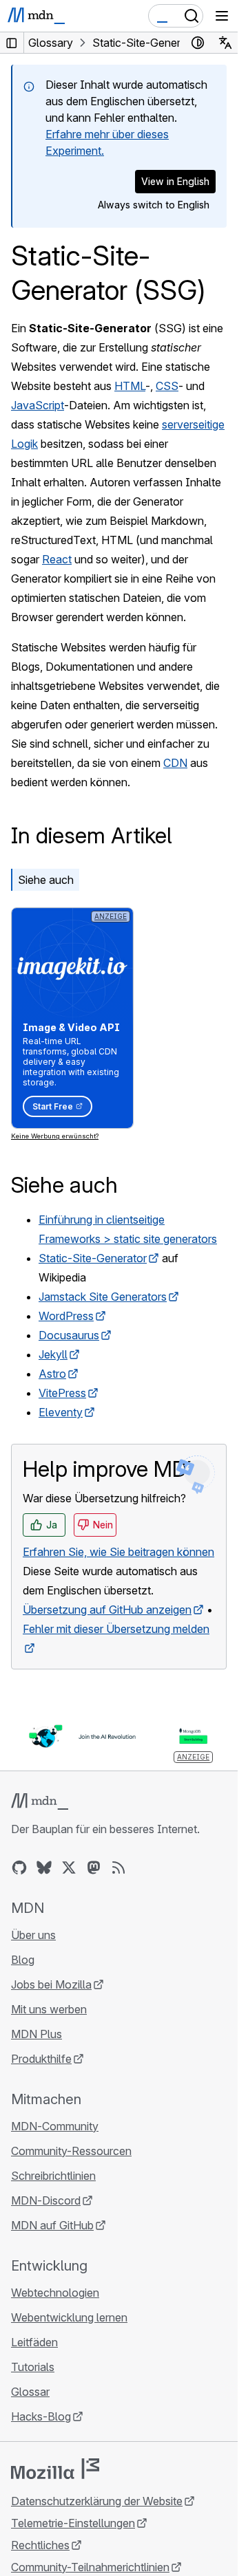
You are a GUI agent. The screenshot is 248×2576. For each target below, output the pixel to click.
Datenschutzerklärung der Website (97, 2501)
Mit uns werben (49, 2009)
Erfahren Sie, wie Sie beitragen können (118, 1552)
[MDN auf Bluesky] (44, 1868)
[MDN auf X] (69, 1868)
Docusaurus (69, 1335)
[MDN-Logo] (40, 1801)
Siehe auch (46, 880)
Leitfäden (34, 2342)
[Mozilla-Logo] (55, 2469)
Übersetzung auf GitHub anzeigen (107, 1610)
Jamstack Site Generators (103, 1297)
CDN (175, 763)
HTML (130, 386)
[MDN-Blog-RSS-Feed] (118, 1868)
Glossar (30, 2392)
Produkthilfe (41, 2059)
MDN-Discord (46, 2200)
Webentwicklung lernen (69, 2317)
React (57, 559)
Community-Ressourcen (71, 2151)
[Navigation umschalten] (222, 16)
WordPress (66, 1316)
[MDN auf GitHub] (19, 1868)
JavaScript (38, 405)
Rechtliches (40, 2545)
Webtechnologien (55, 2293)
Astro (52, 1374)
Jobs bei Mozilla (51, 1984)
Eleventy (61, 1412)
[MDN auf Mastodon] (94, 1868)
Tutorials (33, 2367)
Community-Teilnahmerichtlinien (90, 2567)
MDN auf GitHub (52, 2225)
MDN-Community (55, 2126)
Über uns (33, 1935)
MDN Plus (37, 2034)
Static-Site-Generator (93, 1258)
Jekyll (53, 1354)
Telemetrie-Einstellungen (73, 2523)
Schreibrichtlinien (53, 2176)
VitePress (62, 1393)
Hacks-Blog (41, 2416)
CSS (167, 386)
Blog (23, 1960)
